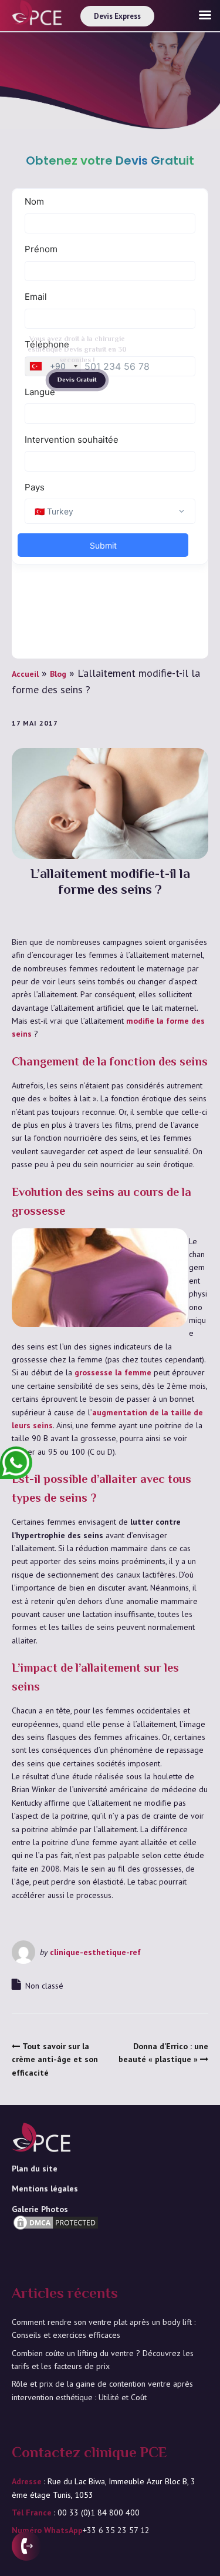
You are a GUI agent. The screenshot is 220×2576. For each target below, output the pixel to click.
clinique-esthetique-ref (95, 1952)
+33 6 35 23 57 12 (116, 2530)
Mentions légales (45, 2189)
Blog (58, 674)
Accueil (25, 674)
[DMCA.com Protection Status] (56, 2240)
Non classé (44, 1986)
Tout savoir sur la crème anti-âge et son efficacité (55, 2059)
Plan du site (35, 2169)
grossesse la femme (113, 1372)
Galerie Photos (40, 2209)
